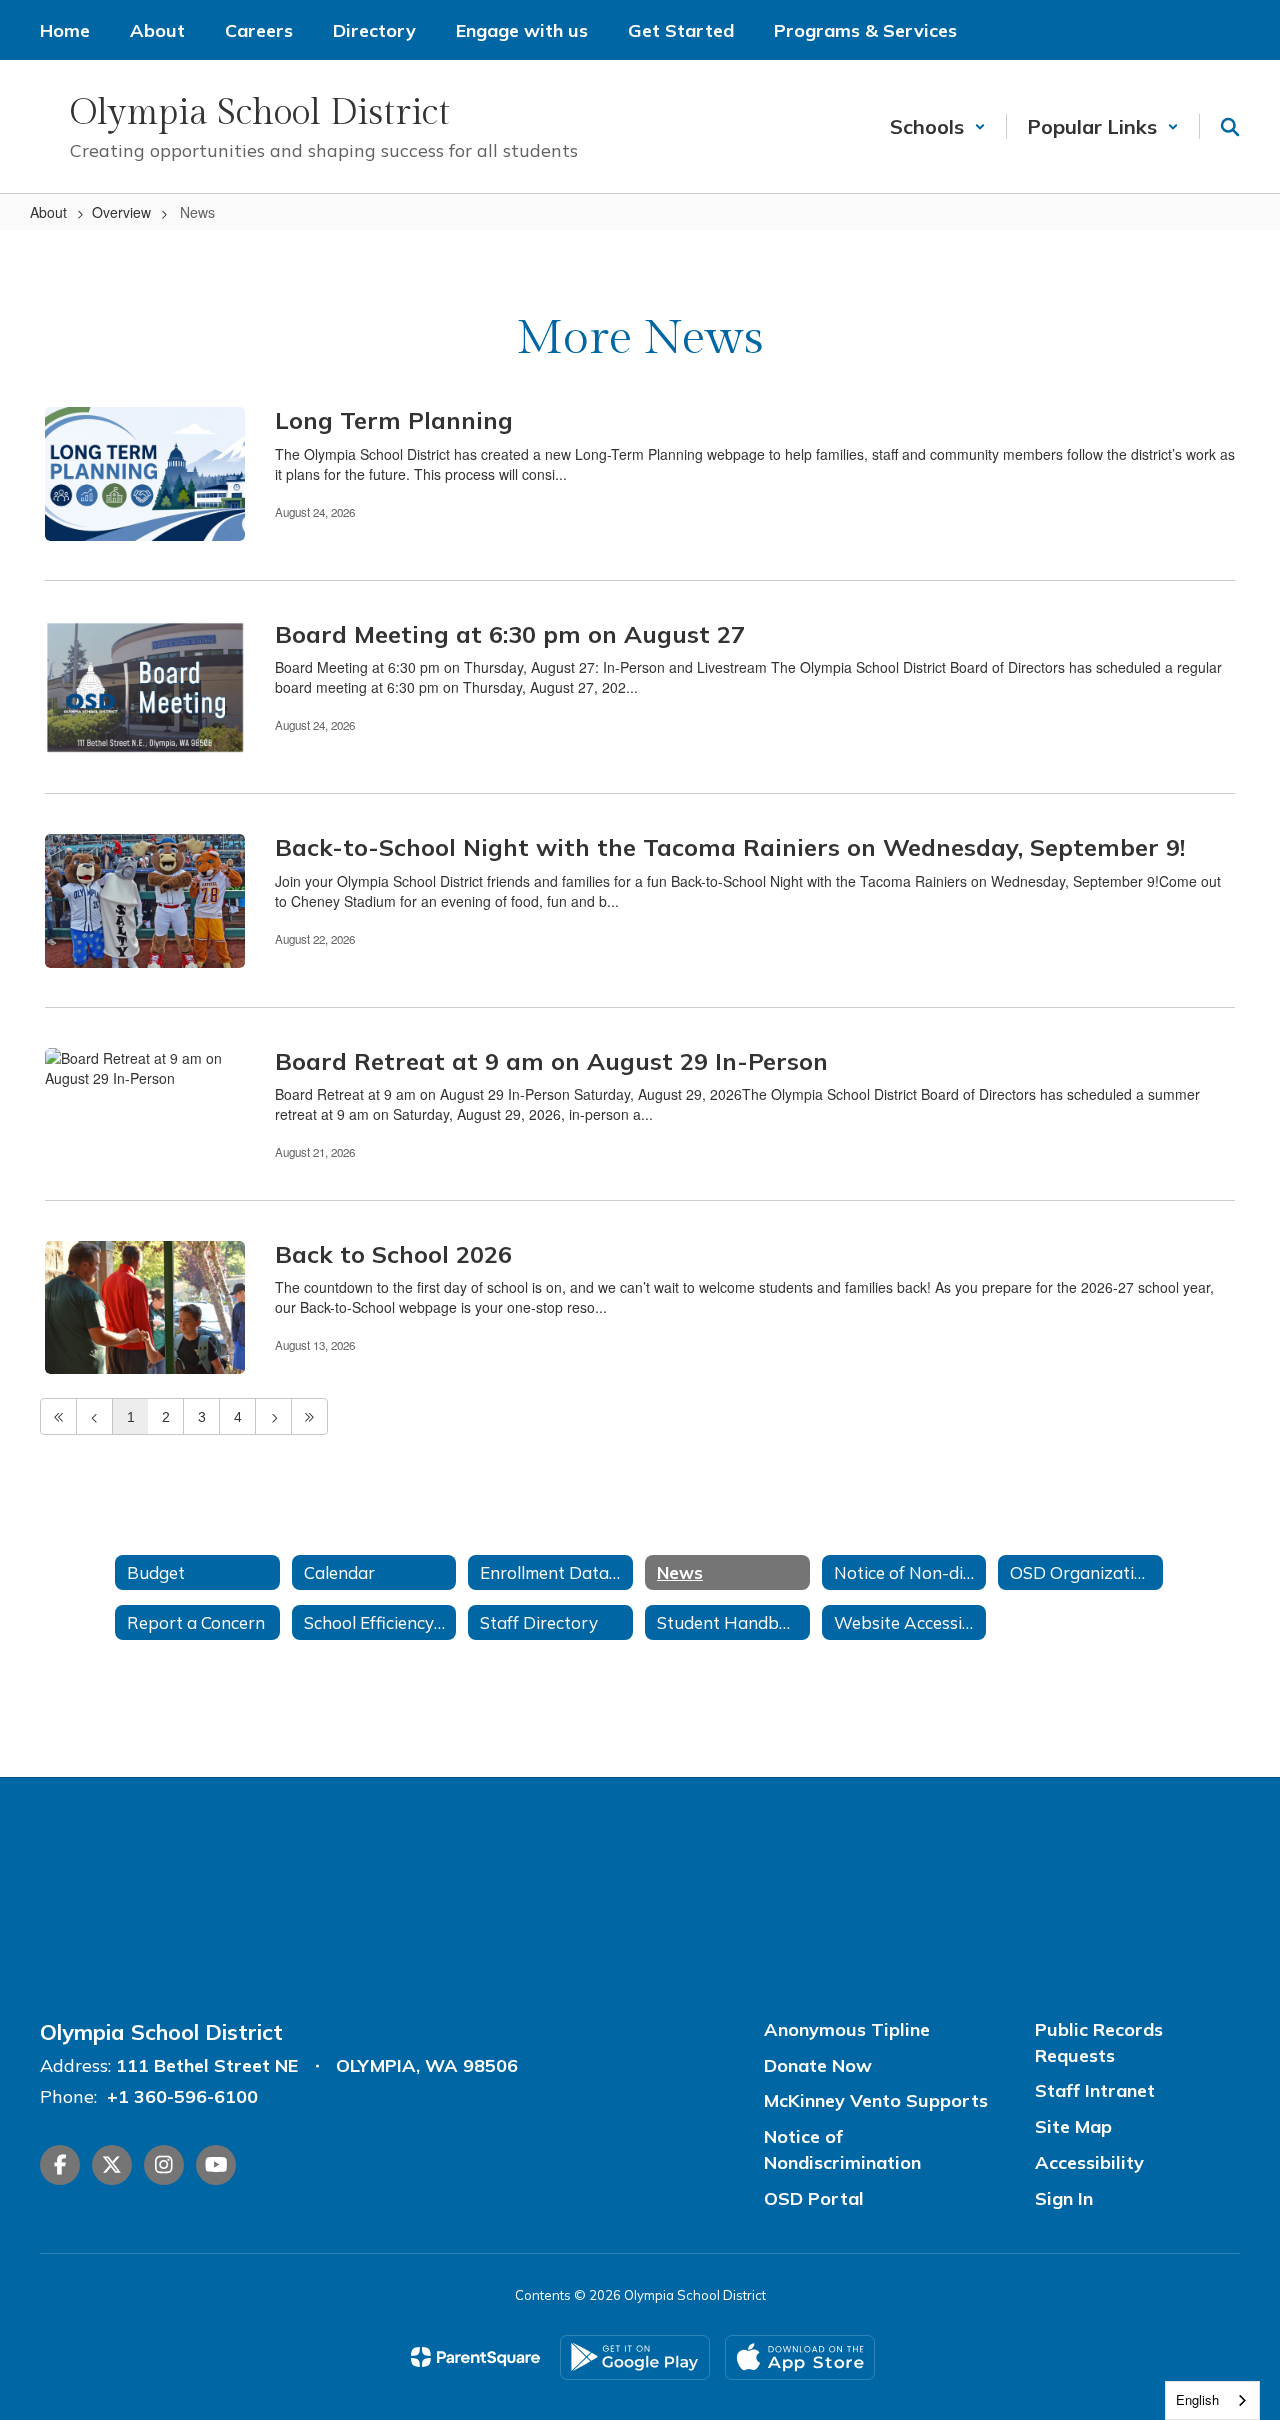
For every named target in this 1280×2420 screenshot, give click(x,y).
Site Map (1073, 2126)
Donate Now (818, 2065)
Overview (121, 212)
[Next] (273, 1416)
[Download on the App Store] (800, 2357)
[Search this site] (1230, 127)
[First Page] (58, 1416)
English (1197, 2399)
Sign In (1064, 2198)
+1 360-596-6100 (182, 2096)
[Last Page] (309, 1416)
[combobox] (1212, 2400)
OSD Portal (814, 2198)
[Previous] (94, 1416)
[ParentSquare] (475, 2357)
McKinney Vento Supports (876, 2100)
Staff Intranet (1095, 2090)
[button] (938, 126)
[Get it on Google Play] (635, 2357)
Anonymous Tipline (847, 2029)
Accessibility (1089, 2162)
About (48, 212)
